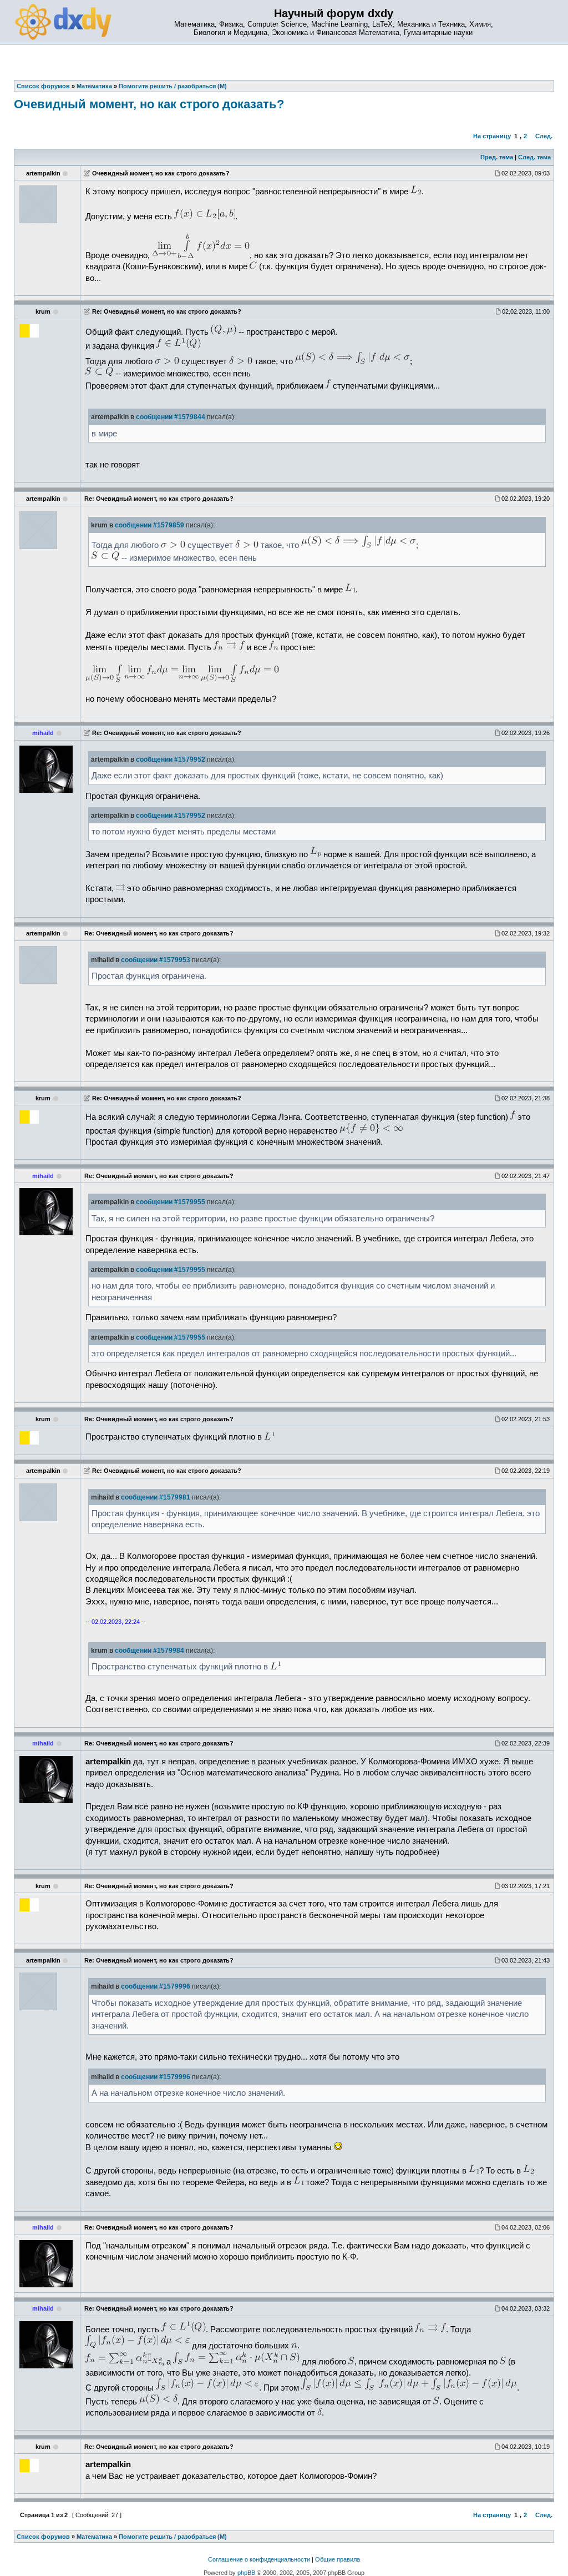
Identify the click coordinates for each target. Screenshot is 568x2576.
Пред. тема (497, 157)
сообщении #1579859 (149, 525)
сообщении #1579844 (171, 417)
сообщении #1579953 (156, 960)
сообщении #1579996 (156, 1986)
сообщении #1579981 (156, 1497)
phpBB (246, 2573)
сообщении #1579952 (171, 759)
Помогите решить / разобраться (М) (173, 2537)
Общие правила (338, 2559)
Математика (94, 2537)
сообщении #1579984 (149, 1651)
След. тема (534, 157)
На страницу (492, 136)
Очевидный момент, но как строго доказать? (149, 104)
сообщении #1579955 (171, 1202)
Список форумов (43, 2537)
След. (544, 136)
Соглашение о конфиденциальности (259, 2559)
